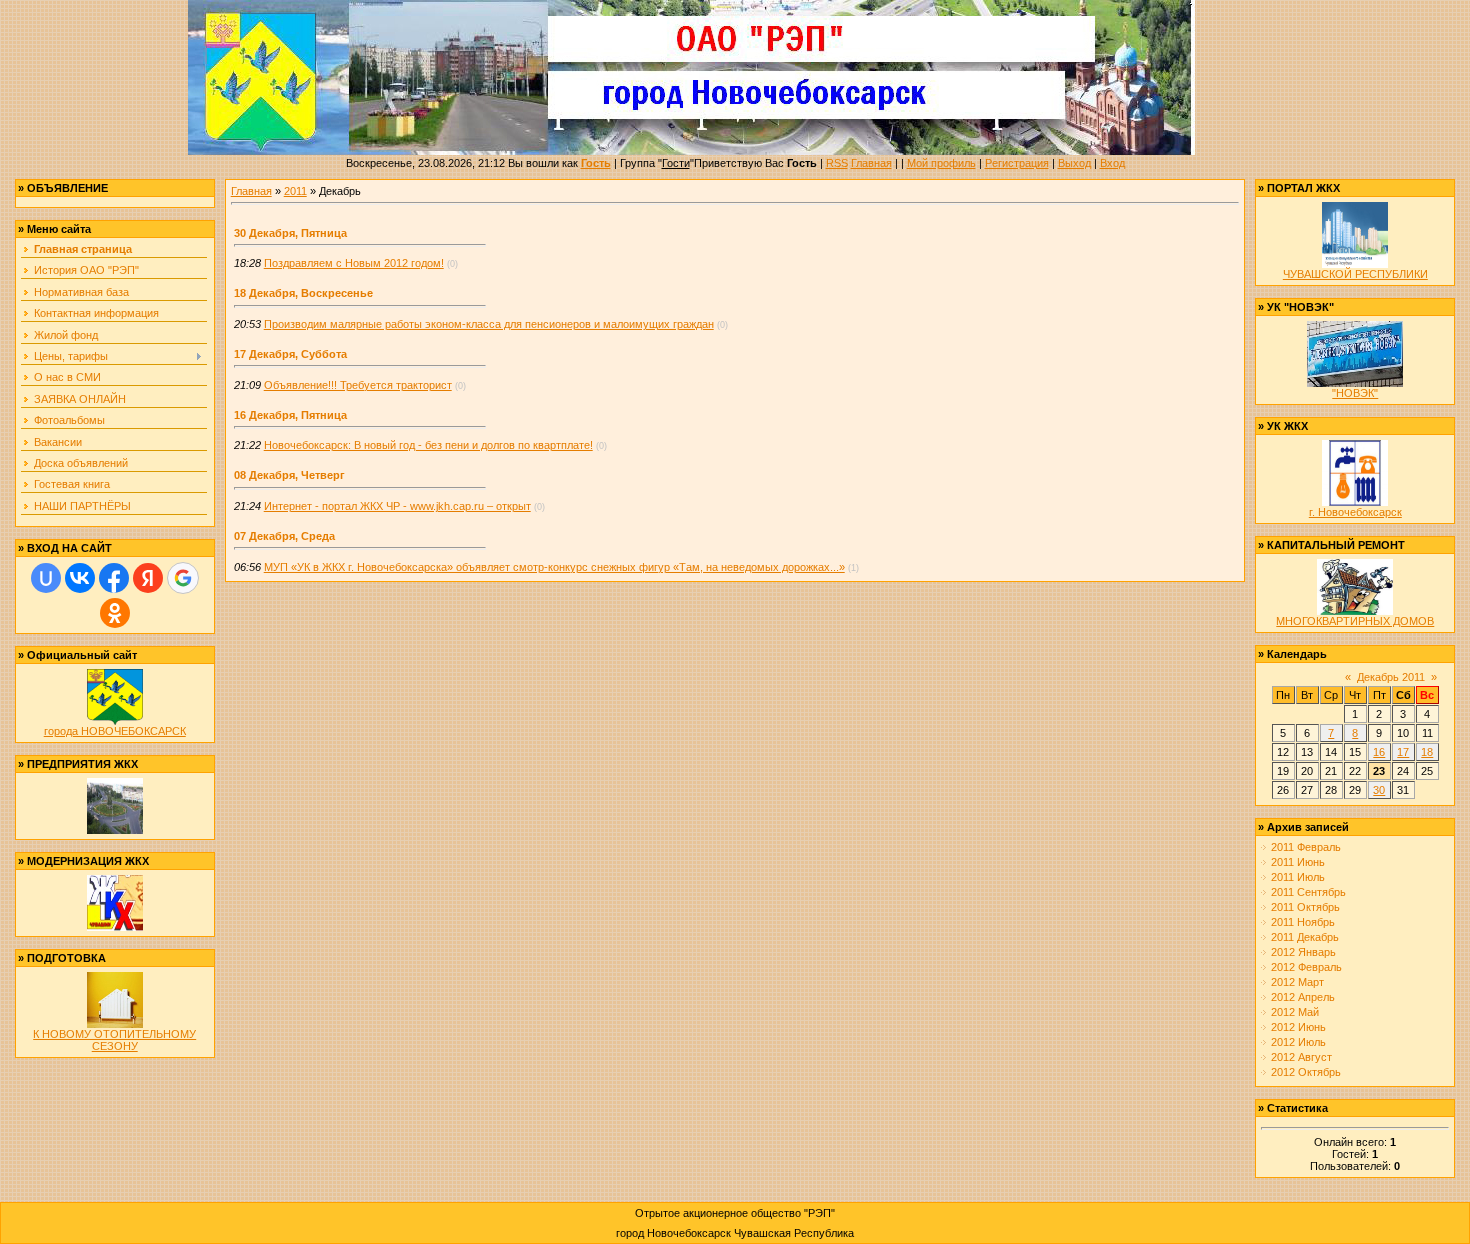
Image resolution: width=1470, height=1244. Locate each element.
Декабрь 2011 (1391, 677)
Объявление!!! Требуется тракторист (358, 385)
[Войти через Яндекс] (148, 578)
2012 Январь (1303, 952)
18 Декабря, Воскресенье (303, 293)
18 (1427, 752)
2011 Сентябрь (1308, 892)
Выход (1074, 163)
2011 (295, 191)
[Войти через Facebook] (114, 578)
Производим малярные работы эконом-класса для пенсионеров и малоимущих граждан (489, 324)
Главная (871, 163)
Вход (1112, 163)
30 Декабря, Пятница (290, 233)
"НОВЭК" (1355, 393)
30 (1379, 790)
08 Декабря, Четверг (289, 475)
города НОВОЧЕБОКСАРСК (115, 731)
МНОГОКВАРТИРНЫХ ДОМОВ (1355, 621)
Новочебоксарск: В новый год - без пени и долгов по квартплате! (428, 445)
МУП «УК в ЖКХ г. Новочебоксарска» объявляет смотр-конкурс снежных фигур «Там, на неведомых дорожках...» (554, 567)
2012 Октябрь (1306, 1072)
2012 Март (1297, 982)
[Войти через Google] (183, 578)
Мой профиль (941, 163)
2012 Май (1295, 1012)
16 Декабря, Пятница (290, 415)
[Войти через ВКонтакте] (80, 578)
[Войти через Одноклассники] (115, 613)
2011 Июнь (1298, 862)
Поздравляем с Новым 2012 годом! (354, 263)
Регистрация (1017, 163)
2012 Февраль (1306, 967)
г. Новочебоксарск (1355, 512)
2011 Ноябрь (1303, 922)
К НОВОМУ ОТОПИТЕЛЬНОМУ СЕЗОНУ (114, 1040)
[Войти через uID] (46, 578)
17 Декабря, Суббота (290, 354)
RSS (837, 163)
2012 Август (1301, 1057)
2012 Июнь (1298, 1027)
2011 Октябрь (1305, 907)
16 (1379, 752)
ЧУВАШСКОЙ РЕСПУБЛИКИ (1355, 274)
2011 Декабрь (1305, 937)
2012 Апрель (1303, 997)
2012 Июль (1298, 1042)
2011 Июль (1298, 877)
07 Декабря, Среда (284, 536)
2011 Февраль (1306, 847)
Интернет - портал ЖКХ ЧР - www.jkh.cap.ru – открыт (397, 506)
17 (1403, 752)
